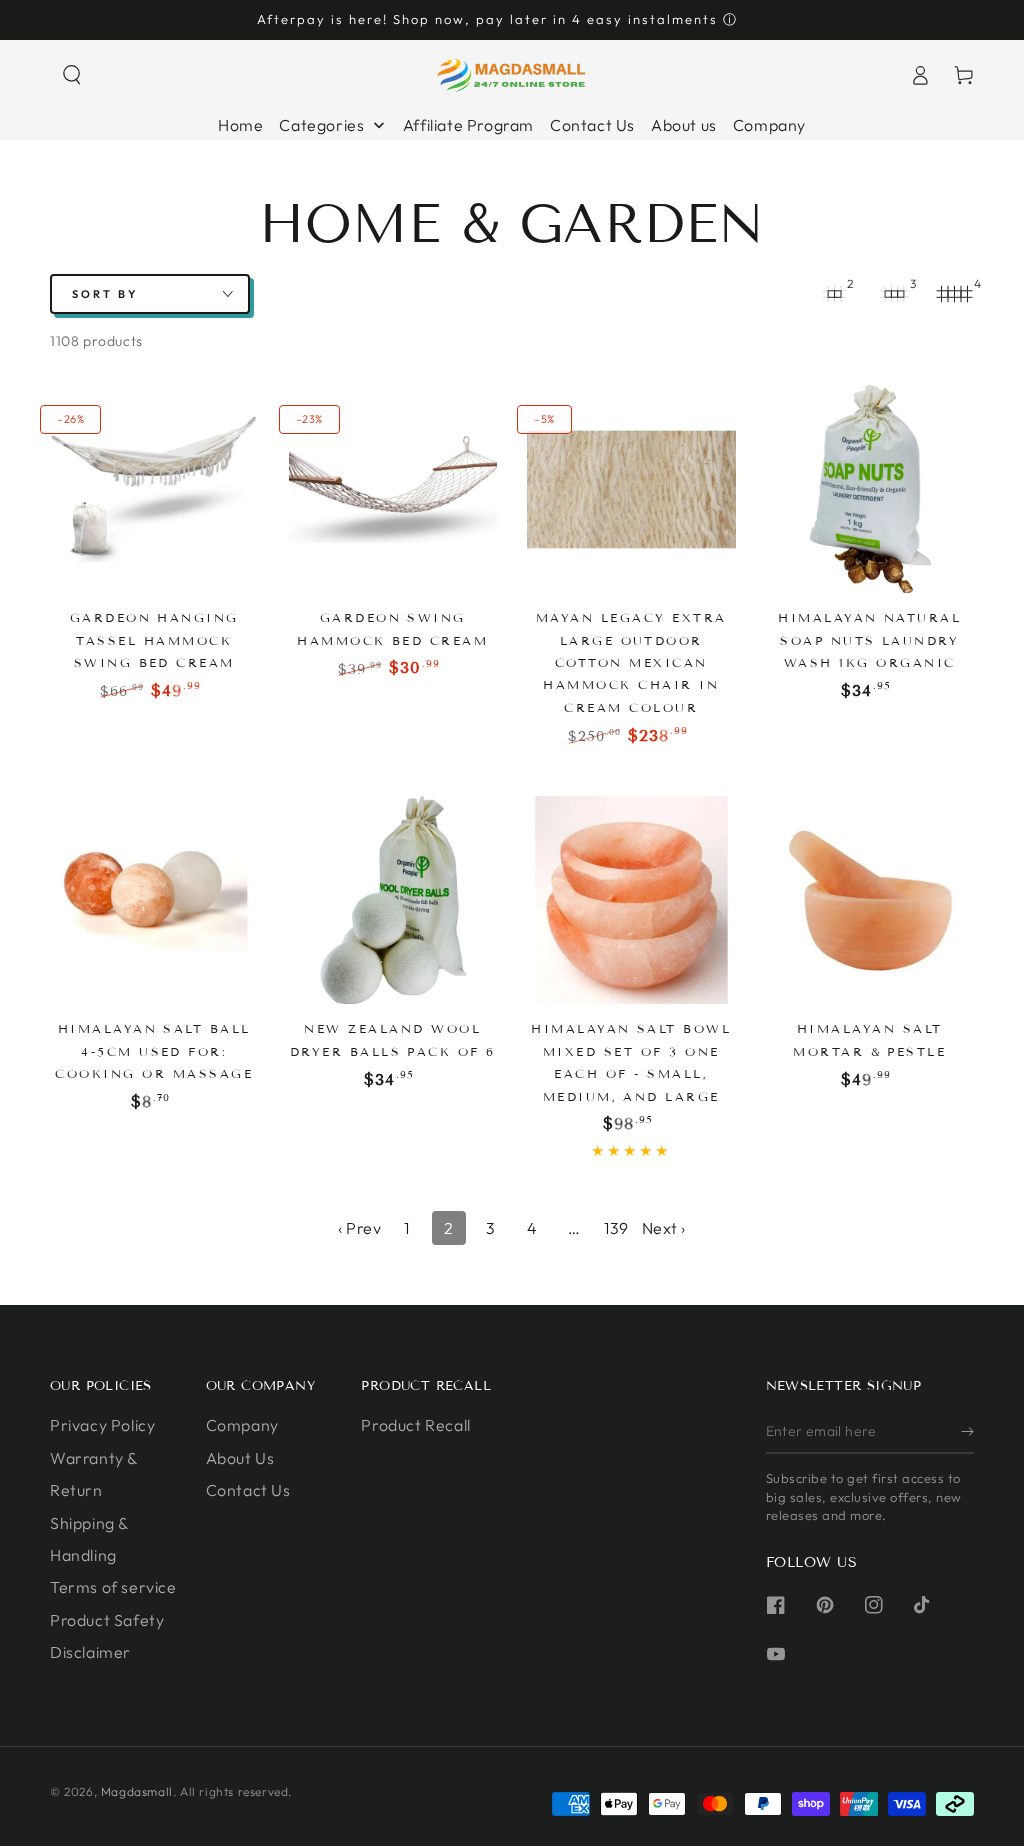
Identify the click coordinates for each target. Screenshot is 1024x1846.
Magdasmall (137, 1791)
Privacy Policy (102, 1425)
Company (242, 1425)
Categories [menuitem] (321, 125)
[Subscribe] (967, 1431)
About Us (240, 1458)
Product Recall (415, 1425)
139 (616, 1228)
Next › (664, 1228)
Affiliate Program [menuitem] (468, 125)
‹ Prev (360, 1228)
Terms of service (113, 1587)
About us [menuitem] (684, 125)
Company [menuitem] (769, 125)
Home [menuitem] (240, 125)
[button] (72, 75)
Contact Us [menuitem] (592, 125)
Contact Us (248, 1490)
